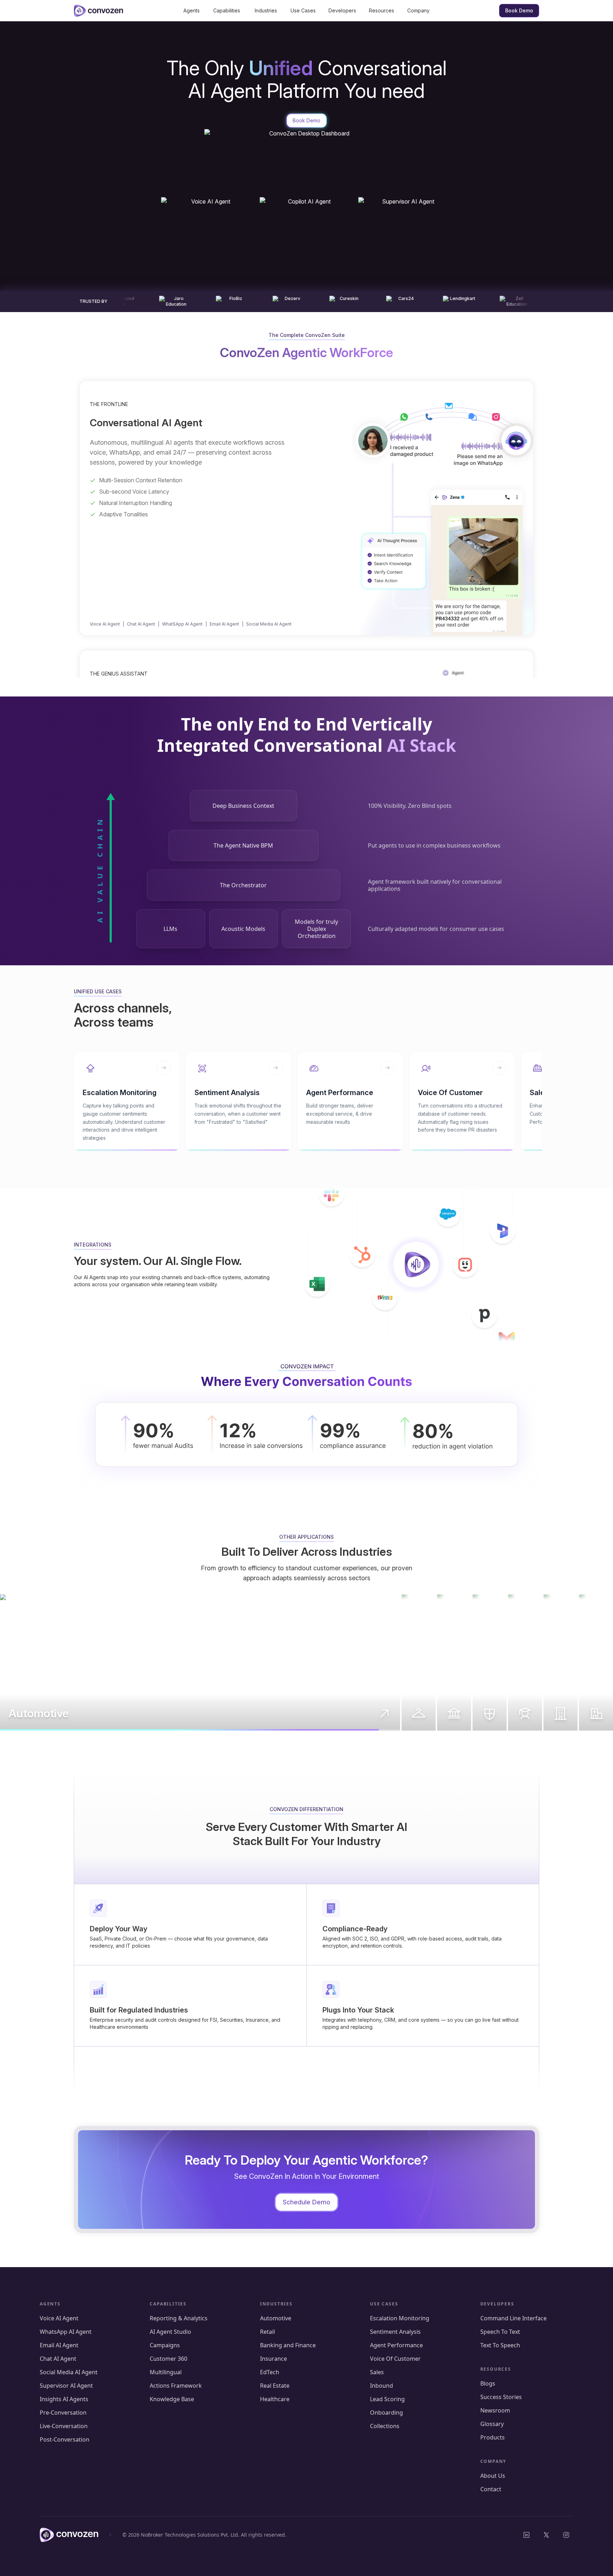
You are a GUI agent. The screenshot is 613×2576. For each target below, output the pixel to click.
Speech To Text (500, 2332)
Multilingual (166, 2372)
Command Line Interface (513, 2318)
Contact (491, 2489)
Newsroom (495, 2410)
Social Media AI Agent (269, 624)
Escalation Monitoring (400, 2318)
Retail (267, 2332)
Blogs (488, 2383)
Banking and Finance (288, 2345)
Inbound (382, 2386)
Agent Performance (397, 2345)
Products (493, 2437)
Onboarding (386, 2413)
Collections (385, 2426)
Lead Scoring (387, 2399)
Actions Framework (176, 2386)
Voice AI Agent (105, 624)
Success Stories (501, 2397)
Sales (377, 2372)
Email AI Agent (224, 624)
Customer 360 (169, 2359)
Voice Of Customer (395, 2359)
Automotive (276, 2318)
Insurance (274, 2359)
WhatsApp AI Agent (66, 2332)
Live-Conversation (64, 2426)
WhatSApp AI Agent (182, 624)
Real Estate (275, 2386)
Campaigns (165, 2345)
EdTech (270, 2372)
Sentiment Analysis (396, 2332)
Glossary (492, 2424)
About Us (493, 2476)
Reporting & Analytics (179, 2318)
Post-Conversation (65, 2439)
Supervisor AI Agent (66, 2386)
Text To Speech (500, 2345)
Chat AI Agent (141, 624)
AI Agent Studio (170, 2332)
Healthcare (275, 2399)
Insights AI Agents (64, 2399)
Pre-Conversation (63, 2413)
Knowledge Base (172, 2399)
